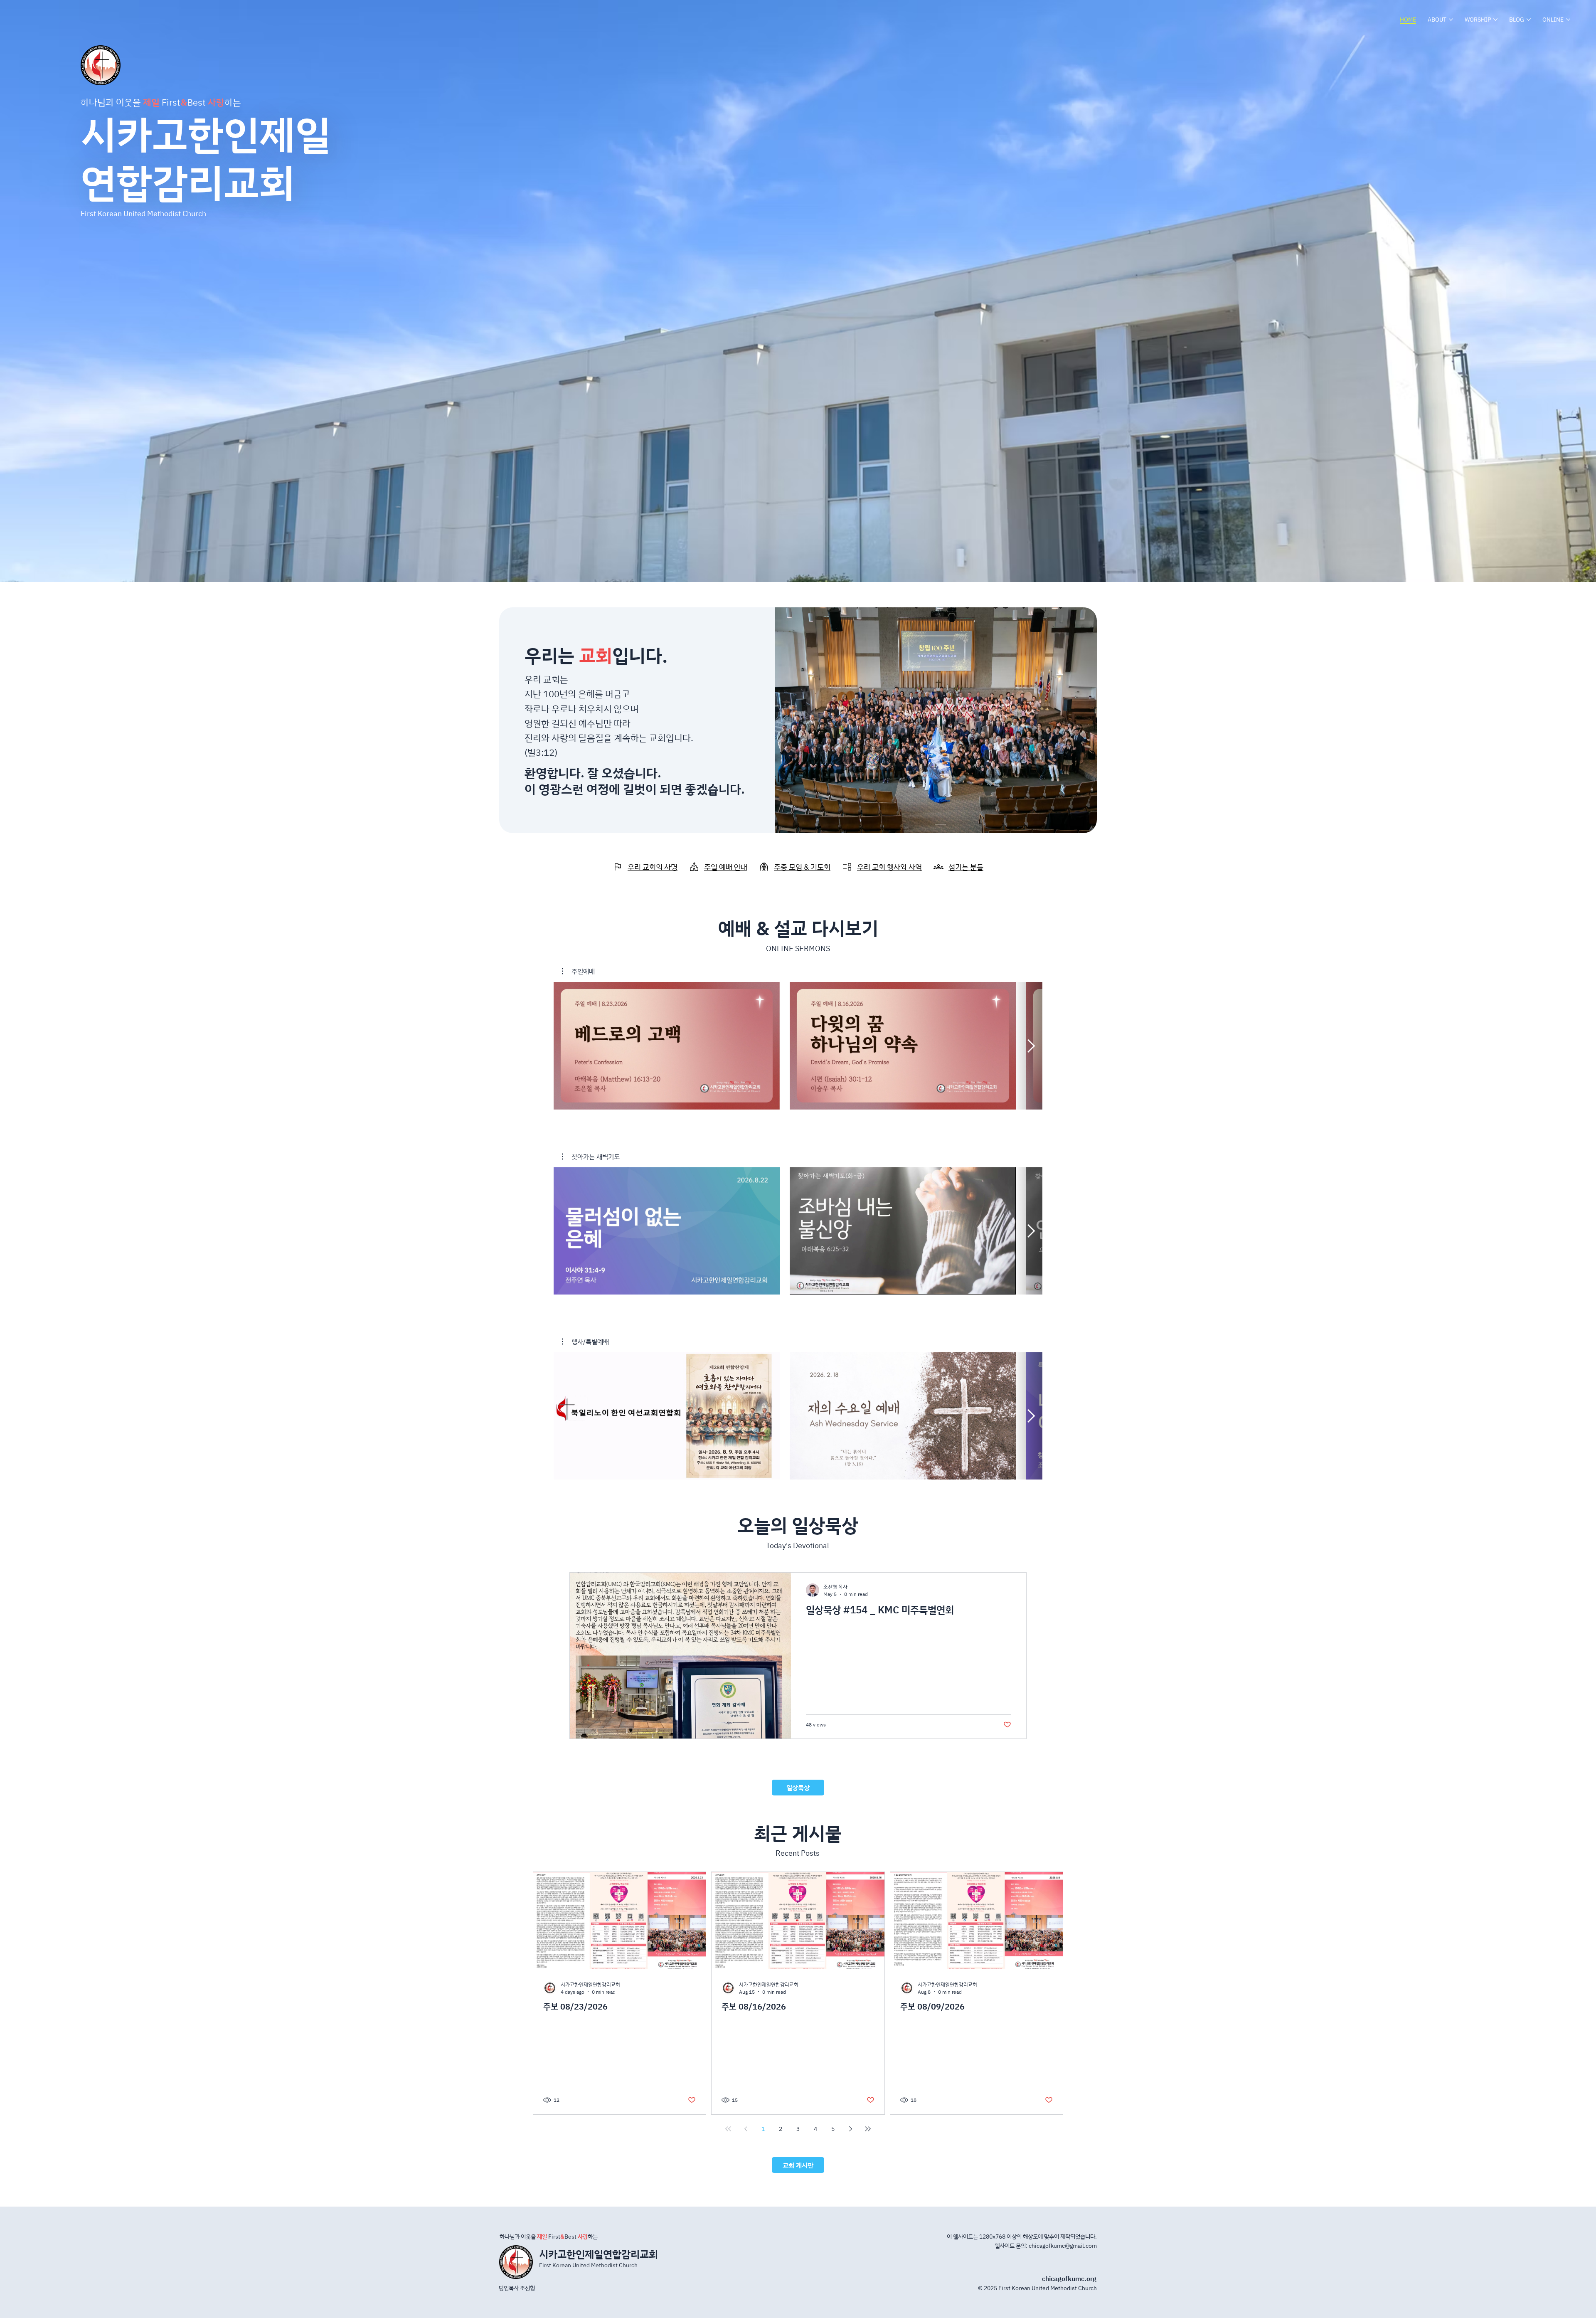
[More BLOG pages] (1529, 20)
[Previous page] (746, 2129)
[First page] (728, 2129)
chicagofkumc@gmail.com (1063, 2245)
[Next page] (850, 2129)
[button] (578, 971)
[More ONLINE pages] (1568, 20)
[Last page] (868, 2129)
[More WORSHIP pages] (1495, 20)
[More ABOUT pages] (1451, 20)
